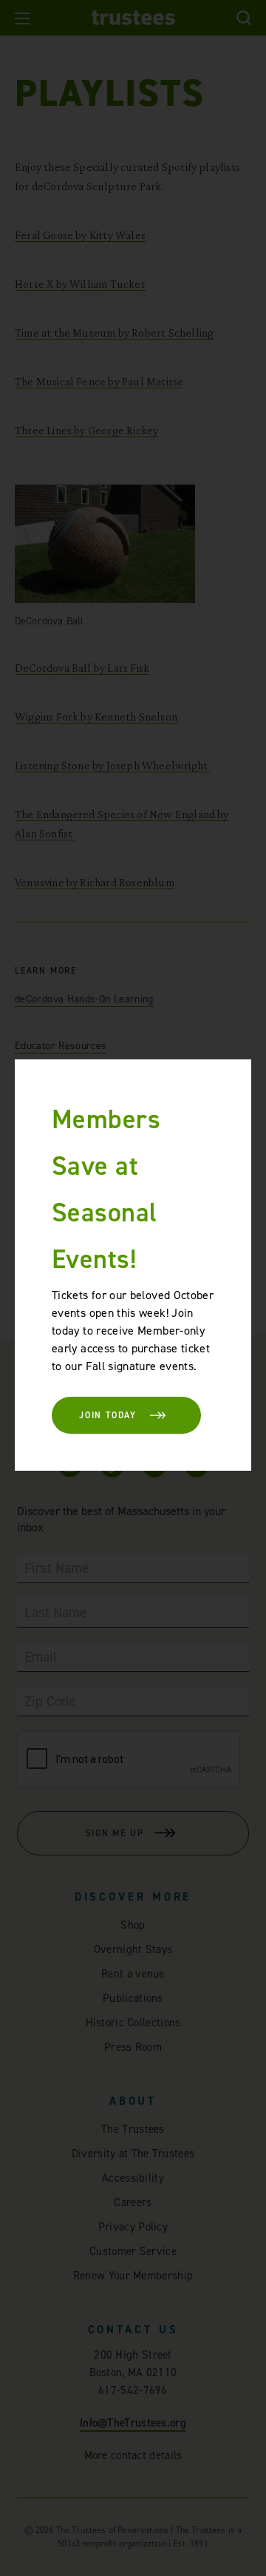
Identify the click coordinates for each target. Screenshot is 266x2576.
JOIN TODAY (108, 1415)
